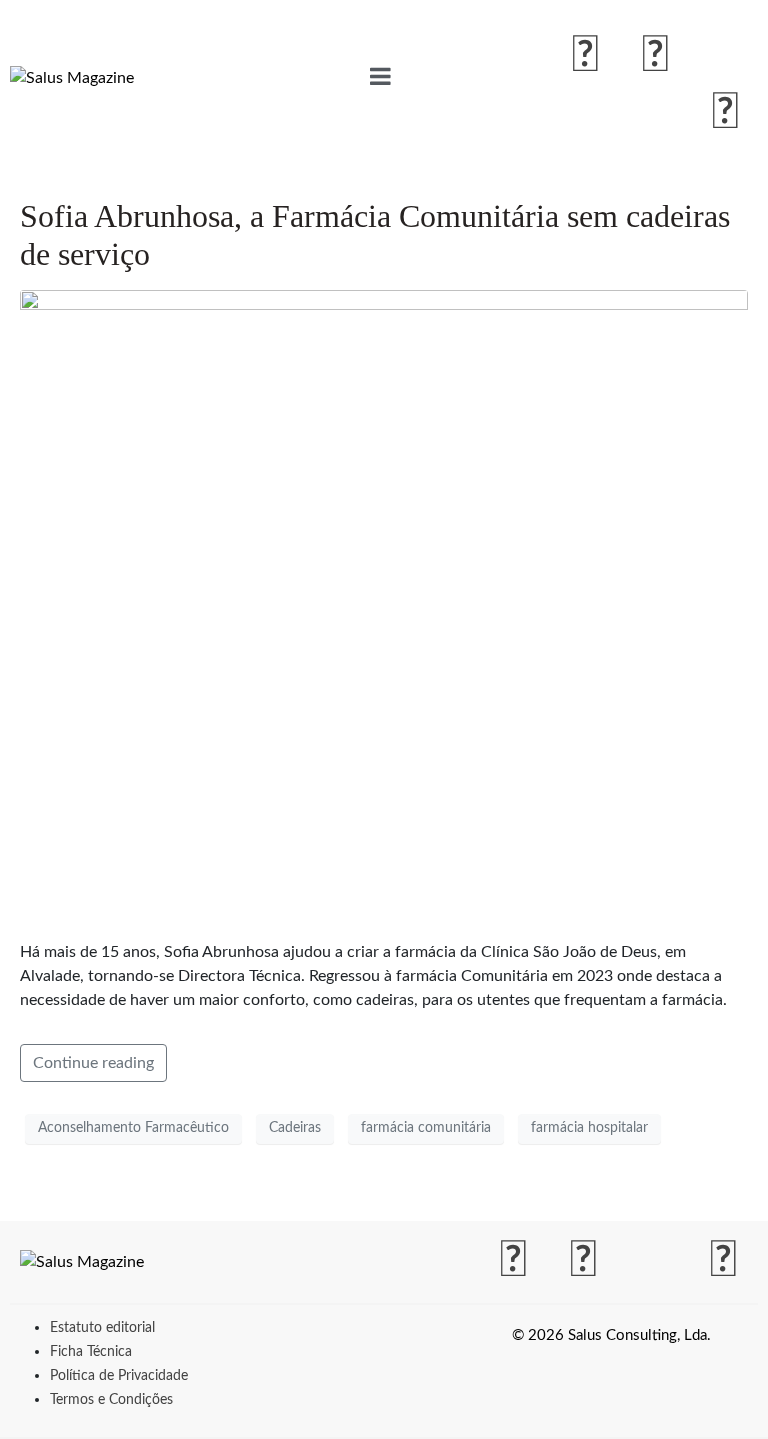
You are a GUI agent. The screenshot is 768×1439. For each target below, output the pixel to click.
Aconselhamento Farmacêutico (133, 1128)
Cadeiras (295, 1128)
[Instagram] (655, 56)
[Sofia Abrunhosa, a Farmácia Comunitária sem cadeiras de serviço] (384, 606)
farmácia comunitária (426, 1128)
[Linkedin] (725, 113)
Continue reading (93, 1063)
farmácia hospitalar (589, 1128)
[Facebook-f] (585, 56)
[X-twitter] (725, 56)
